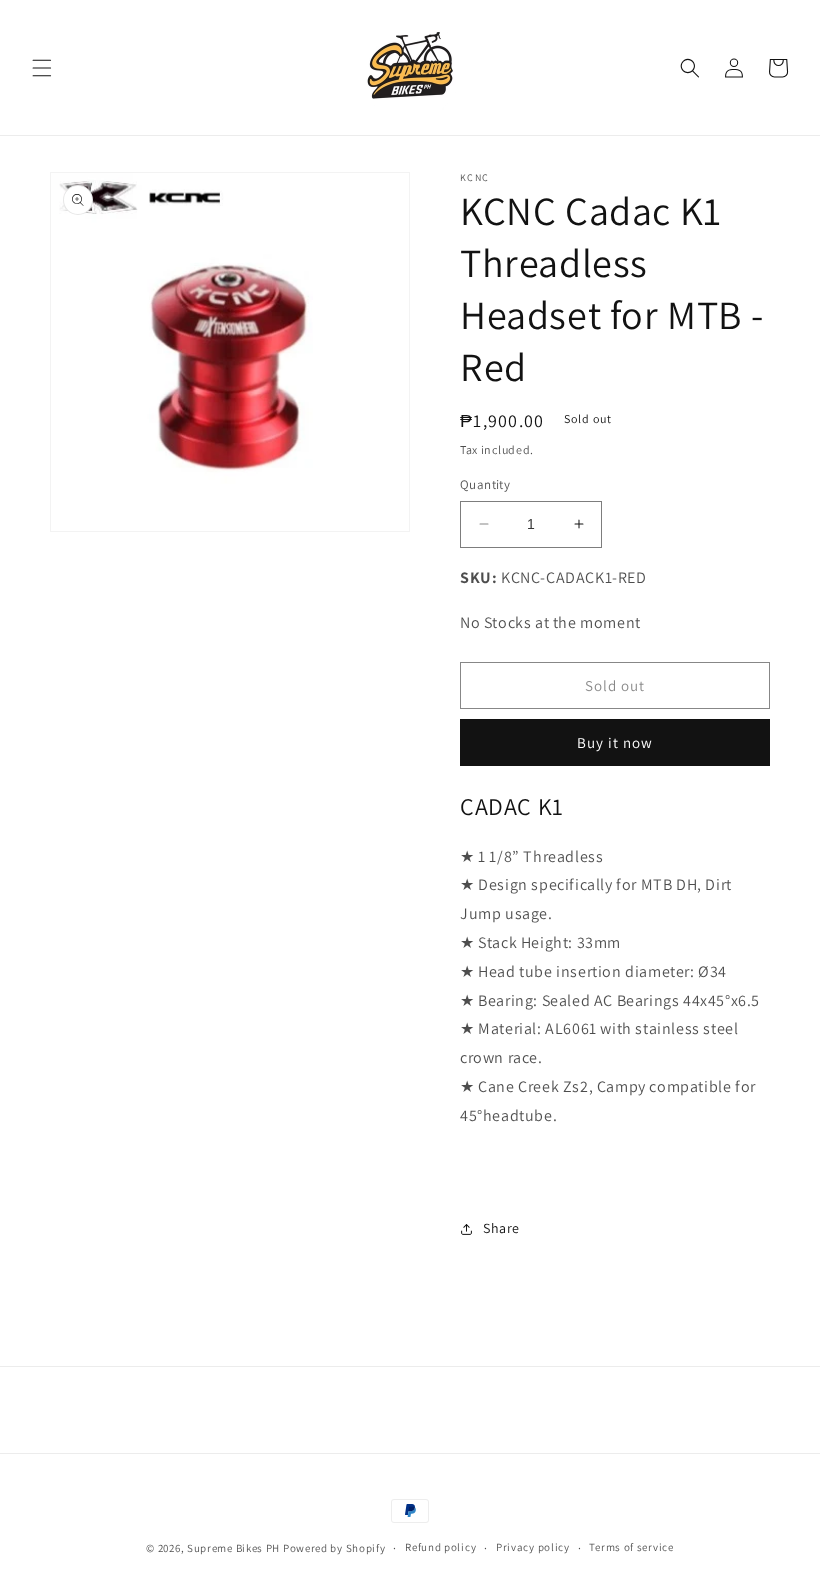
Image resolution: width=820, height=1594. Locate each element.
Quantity (485, 484)
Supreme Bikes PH (233, 1548)
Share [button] (501, 1228)
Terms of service (631, 1547)
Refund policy (440, 1547)
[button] (42, 68)
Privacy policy (533, 1547)
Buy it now (615, 742)
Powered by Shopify (334, 1548)
